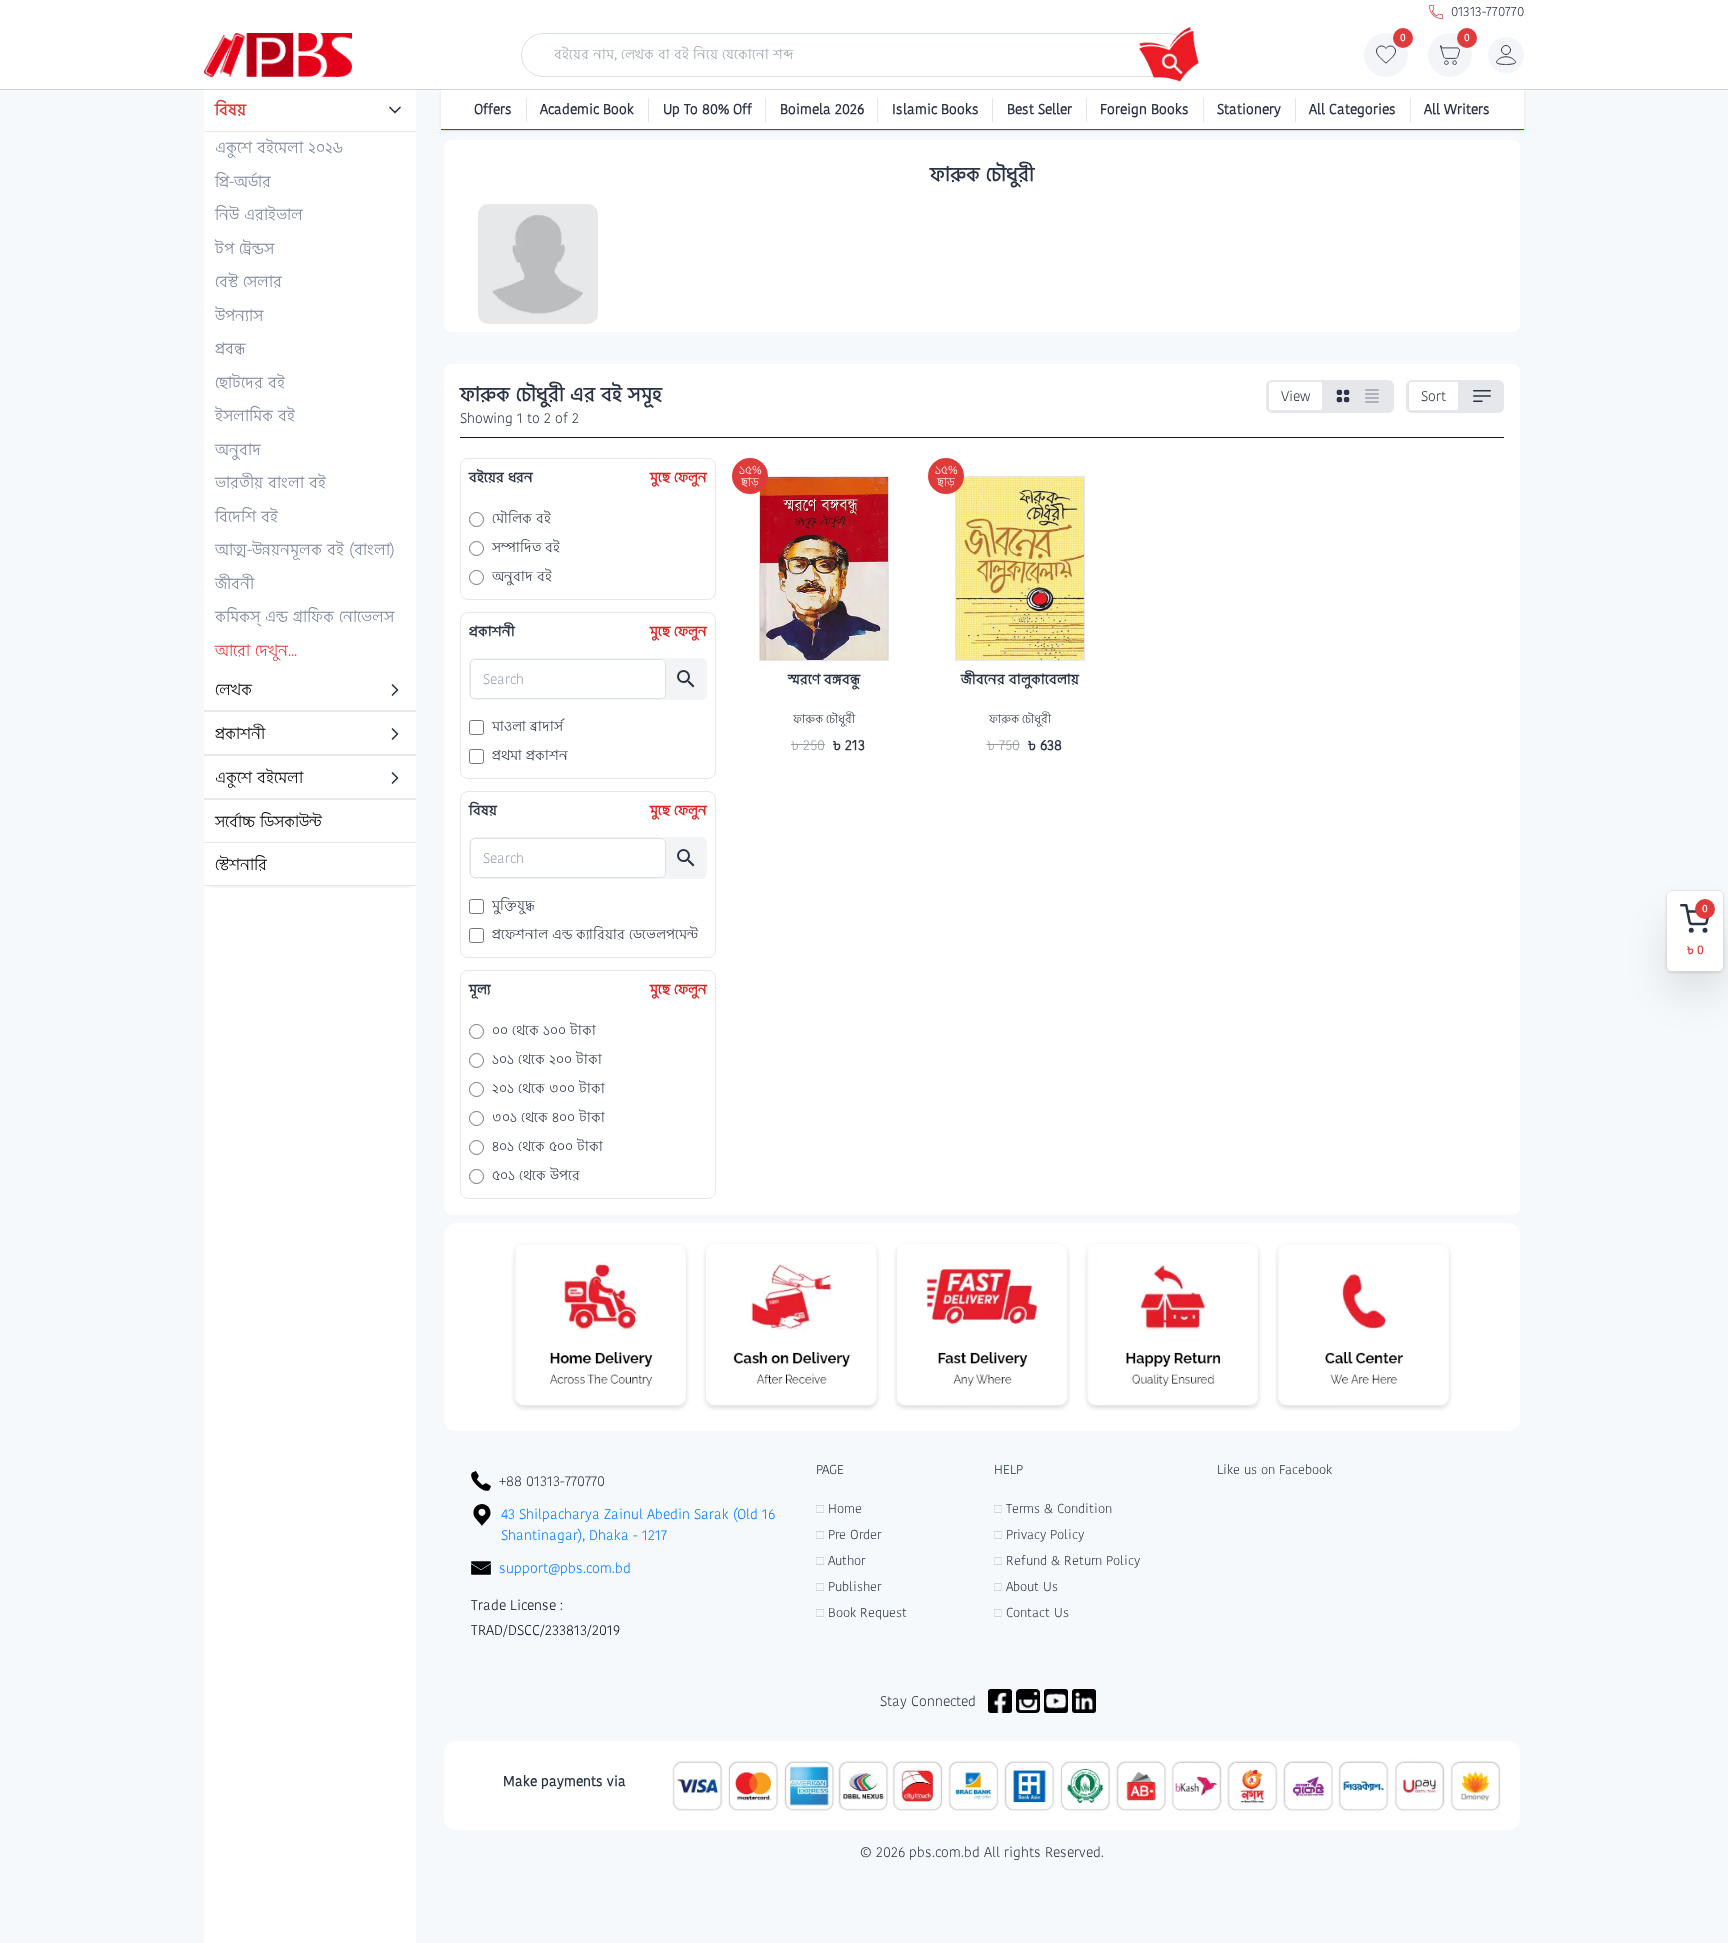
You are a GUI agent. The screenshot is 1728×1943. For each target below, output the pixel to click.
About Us (1026, 1586)
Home (839, 1508)
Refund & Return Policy (1067, 1560)
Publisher (848, 1586)
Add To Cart (824, 784)
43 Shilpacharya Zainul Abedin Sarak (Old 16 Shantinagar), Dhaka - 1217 (638, 1524)
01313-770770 (1487, 11)
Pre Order (848, 1534)
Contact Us (1031, 1612)
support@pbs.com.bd (565, 1568)
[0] (1386, 60)
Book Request (861, 1612)
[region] (310, 489)
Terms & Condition (1053, 1508)
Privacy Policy (1039, 1534)
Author (840, 1560)
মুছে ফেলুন (678, 477)
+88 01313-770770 (552, 1481)
